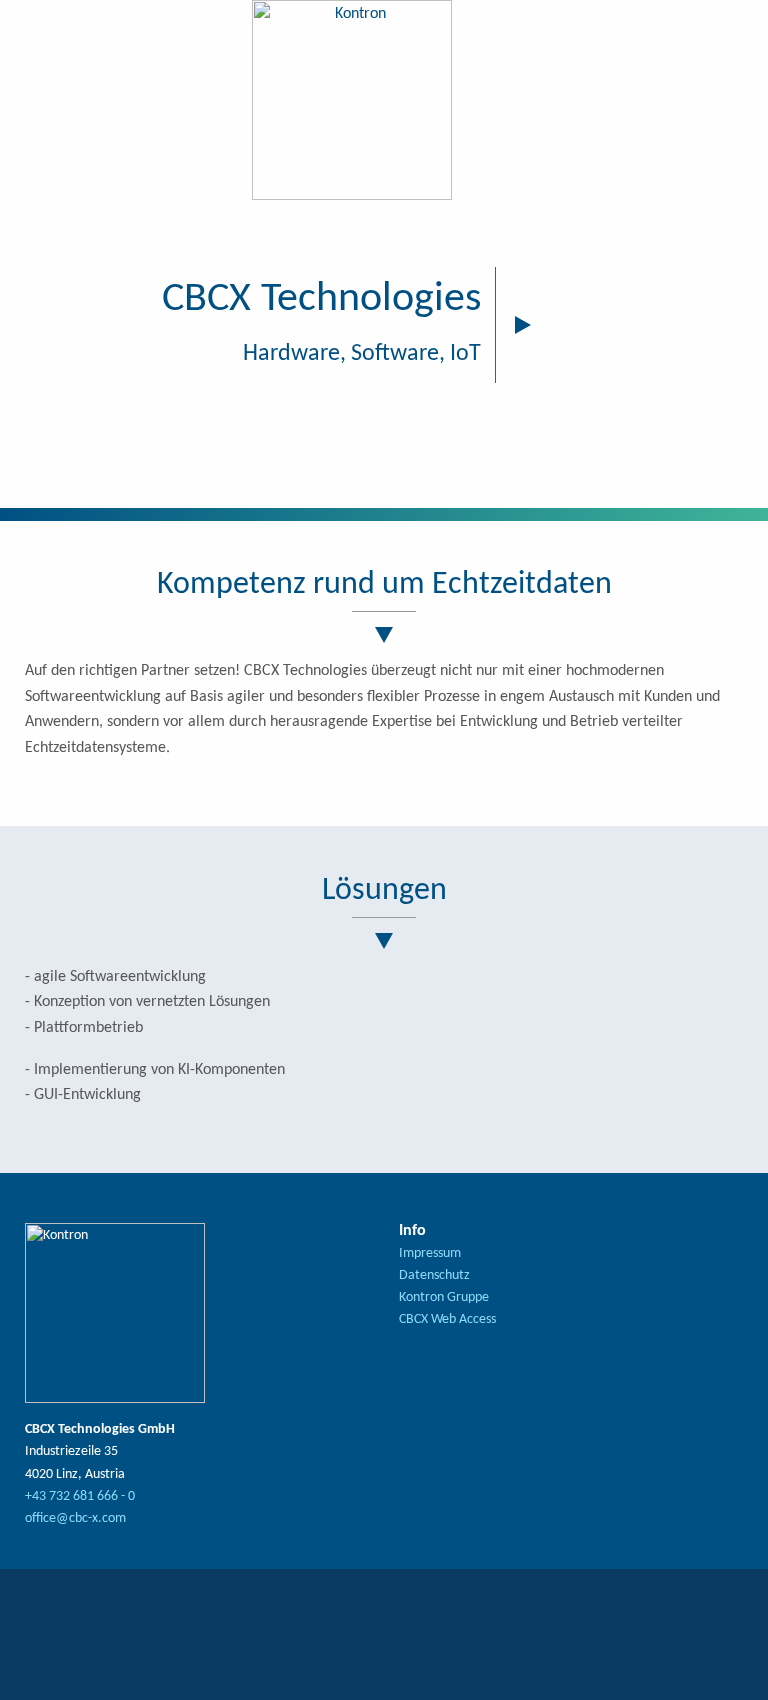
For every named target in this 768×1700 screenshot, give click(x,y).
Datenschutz (434, 1275)
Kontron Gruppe (444, 1297)
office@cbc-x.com (75, 1518)
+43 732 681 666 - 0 (80, 1496)
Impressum (430, 1253)
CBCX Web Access (447, 1319)
